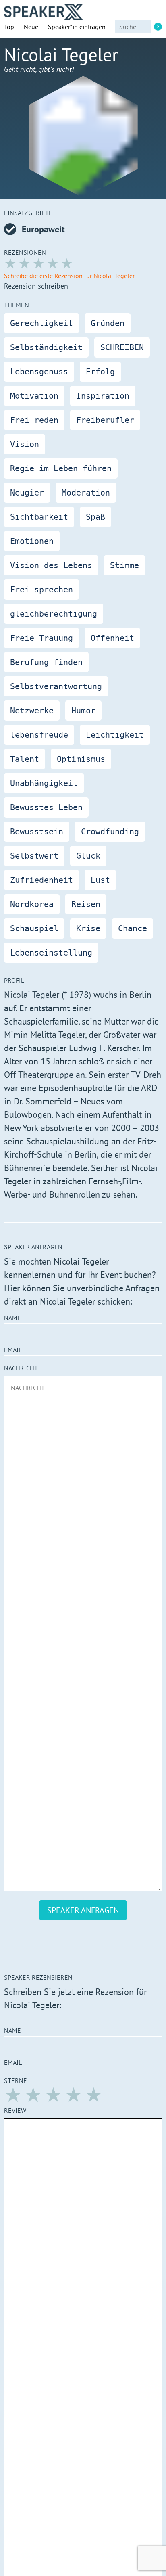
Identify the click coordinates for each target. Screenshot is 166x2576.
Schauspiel (34, 928)
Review (15, 2110)
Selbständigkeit (46, 347)
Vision (25, 444)
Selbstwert (34, 856)
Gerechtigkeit (41, 323)
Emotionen (32, 541)
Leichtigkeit (115, 735)
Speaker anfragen (83, 1910)
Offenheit (112, 638)
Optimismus (81, 759)
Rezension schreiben (36, 286)
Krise (88, 928)
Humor (83, 711)
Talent (25, 759)
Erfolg (100, 372)
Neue (31, 27)
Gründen (108, 323)
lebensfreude (39, 735)
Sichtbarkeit (39, 517)
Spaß (95, 517)
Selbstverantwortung (56, 686)
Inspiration (103, 396)
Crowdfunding (110, 832)
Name (12, 1318)
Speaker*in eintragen (77, 27)
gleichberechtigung (54, 614)
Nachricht (21, 1368)
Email (13, 1350)
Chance (133, 928)
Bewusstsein (37, 832)
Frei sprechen (41, 590)
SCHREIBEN (122, 347)
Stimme (124, 565)
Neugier (27, 493)
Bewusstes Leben (46, 807)
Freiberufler (105, 420)
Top (9, 27)
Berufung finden (46, 662)
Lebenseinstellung (51, 953)
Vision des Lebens (51, 565)
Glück (88, 856)
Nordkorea (32, 904)
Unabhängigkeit (44, 783)
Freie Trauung (41, 638)
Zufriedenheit (41, 880)
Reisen (86, 904)
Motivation (34, 396)
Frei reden (34, 420)
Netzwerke (32, 711)
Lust (100, 880)
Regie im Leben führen (61, 468)
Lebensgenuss (39, 372)
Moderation (86, 493)
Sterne (16, 2080)
